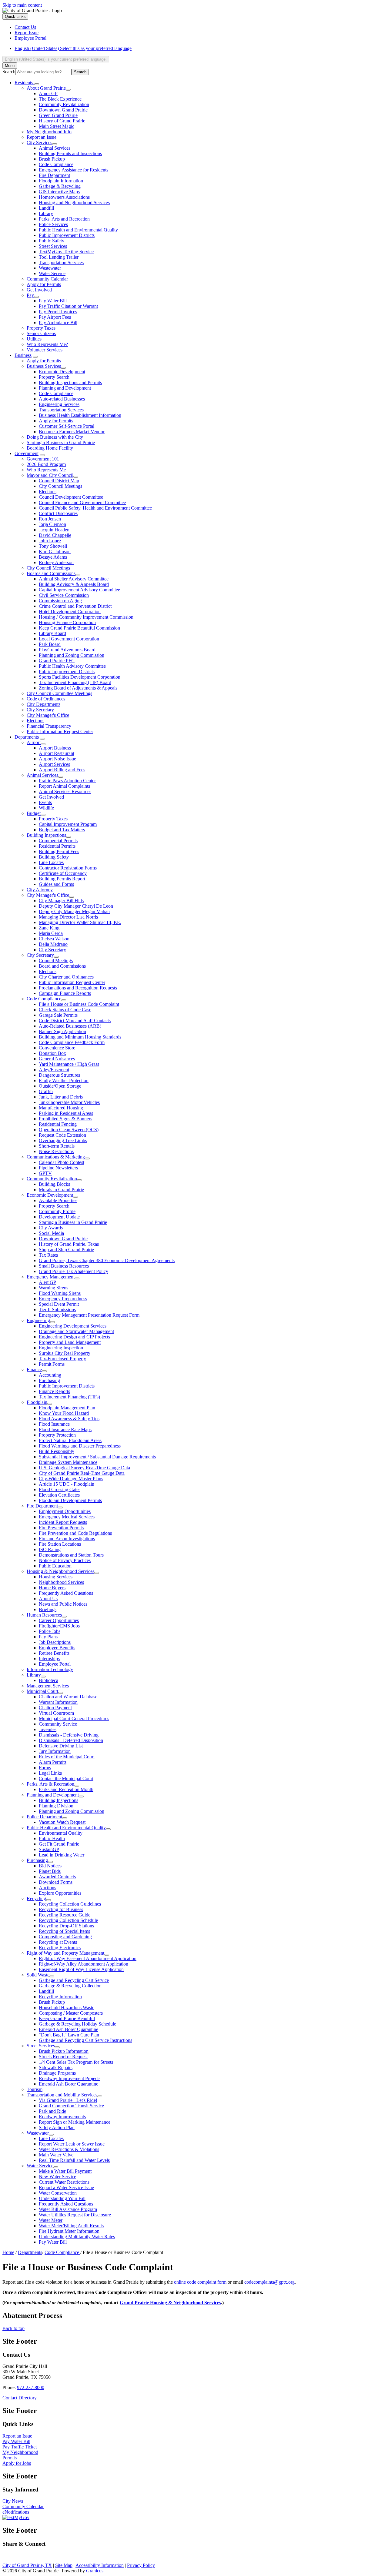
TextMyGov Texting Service (66, 252)
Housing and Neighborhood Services (74, 203)
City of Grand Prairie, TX (27, 2565)
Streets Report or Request (63, 2057)
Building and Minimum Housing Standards (80, 1037)
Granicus (95, 2571)
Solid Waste (38, 1975)
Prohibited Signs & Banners (65, 1119)
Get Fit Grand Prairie (59, 1844)
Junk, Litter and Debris (61, 1097)
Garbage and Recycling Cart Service (74, 1980)
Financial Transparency (49, 726)
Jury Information (55, 1751)
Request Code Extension (62, 1135)
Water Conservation (58, 2193)
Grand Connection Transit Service (71, 2106)
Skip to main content (22, 5)
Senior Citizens (41, 333)
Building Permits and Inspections (70, 153)
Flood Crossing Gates (60, 1489)
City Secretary (40, 710)
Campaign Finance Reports (65, 993)
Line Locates (51, 862)
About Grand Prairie (46, 88)
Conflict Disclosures (58, 513)
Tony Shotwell (53, 546)
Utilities (34, 339)
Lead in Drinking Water (62, 1855)
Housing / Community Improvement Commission (86, 617)
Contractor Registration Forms (68, 868)
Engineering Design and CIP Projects (74, 1337)
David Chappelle (55, 535)
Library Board (52, 633)
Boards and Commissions (51, 573)
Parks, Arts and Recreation (64, 219)
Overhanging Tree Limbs (63, 1140)
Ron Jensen (50, 519)
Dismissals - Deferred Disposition (71, 1740)
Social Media (51, 1233)
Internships (49, 1659)
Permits (10, 2458)
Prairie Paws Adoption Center (67, 781)
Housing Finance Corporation (67, 622)
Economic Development (62, 372)
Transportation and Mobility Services (62, 2095)
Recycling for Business (61, 1909)
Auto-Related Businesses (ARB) (70, 1026)
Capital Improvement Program (68, 824)
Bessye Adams (53, 557)
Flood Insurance (54, 1424)
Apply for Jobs (17, 2463)
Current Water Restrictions (64, 2182)
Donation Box (52, 1053)
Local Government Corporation (69, 639)
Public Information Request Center (60, 731)
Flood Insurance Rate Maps (65, 1429)
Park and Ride (52, 2111)
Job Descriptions (55, 1642)
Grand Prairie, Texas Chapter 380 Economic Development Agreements (107, 1260)
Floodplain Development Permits (70, 1500)
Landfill (46, 208)
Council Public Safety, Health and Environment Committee (95, 508)
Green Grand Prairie (58, 115)
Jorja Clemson (52, 524)
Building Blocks (54, 1184)
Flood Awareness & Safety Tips (69, 1419)
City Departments (43, 704)
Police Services (53, 224)
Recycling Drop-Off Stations (66, 1926)
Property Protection (57, 1435)
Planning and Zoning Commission (72, 655)
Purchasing (49, 1380)
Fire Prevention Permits (61, 1528)
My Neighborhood (20, 2452)
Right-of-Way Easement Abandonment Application (88, 1958)
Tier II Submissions (57, 1310)
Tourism (35, 2089)
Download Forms (56, 1882)
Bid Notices (50, 1866)
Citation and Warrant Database (68, 1697)
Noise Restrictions (56, 1151)
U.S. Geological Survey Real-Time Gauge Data (84, 1468)
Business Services (44, 366)
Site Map (64, 2565)
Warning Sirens (54, 1288)
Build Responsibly (57, 1451)
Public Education (55, 1566)
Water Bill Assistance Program (68, 2209)
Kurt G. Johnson (55, 552)
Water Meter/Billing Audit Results (71, 2226)
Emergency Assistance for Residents (74, 170)
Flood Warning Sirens (60, 1293)
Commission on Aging (60, 601)
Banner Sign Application (62, 1031)
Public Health (52, 1838)
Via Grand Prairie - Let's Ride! (68, 2100)
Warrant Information (58, 1702)
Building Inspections (46, 835)
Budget (34, 813)
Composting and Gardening (65, 1937)
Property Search (54, 377)
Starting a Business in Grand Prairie (61, 442)
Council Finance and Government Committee (82, 502)
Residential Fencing (58, 1124)
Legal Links (50, 1773)
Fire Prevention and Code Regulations (75, 1533)
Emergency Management (51, 1277)
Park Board (50, 644)
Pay (30, 295)
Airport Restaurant (57, 753)
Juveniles (48, 1729)
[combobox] (56, 59)
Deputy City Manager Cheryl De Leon (76, 906)
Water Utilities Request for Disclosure (75, 2215)
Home (8, 2252)
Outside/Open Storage (60, 1086)
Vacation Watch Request (62, 1822)
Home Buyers (52, 1588)
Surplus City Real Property (65, 1353)
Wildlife (46, 808)
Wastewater (50, 268)
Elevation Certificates (59, 1495)
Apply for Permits (44, 284)
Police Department (44, 1817)
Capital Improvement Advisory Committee (79, 590)
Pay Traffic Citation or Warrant (68, 306)
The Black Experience (60, 99)
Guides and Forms (56, 884)
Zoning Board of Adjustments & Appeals (78, 688)
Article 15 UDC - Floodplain (67, 1484)
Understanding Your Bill (62, 2198)
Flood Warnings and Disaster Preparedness (80, 1446)
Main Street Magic (57, 126)
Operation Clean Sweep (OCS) (69, 1130)
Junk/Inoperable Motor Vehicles (69, 1102)
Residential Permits (57, 846)
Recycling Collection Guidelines (70, 1904)
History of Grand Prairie (62, 121)
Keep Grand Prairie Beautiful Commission (79, 628)
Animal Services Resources (65, 791)
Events (45, 802)
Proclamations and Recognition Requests (78, 988)
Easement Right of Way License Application (81, 1969)
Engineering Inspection (61, 1348)
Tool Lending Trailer (59, 257)
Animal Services (55, 148)
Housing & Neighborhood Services (60, 1571)
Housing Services (56, 1577)
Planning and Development (65, 388)
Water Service (52, 273)
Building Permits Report (62, 879)
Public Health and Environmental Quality (78, 230)
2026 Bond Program (46, 464)
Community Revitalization (64, 104)
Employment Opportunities (65, 1511)
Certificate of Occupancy (63, 873)
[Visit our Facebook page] (7, 2558)
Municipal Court (42, 1691)
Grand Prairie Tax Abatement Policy (74, 1271)
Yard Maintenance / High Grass (69, 1064)
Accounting (50, 1375)
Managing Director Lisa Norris (68, 917)
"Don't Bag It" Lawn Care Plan (69, 2035)
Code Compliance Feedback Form (72, 1042)
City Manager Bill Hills (61, 901)
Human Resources (44, 1615)
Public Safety (52, 241)
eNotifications (16, 2512)
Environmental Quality (61, 1833)
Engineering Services (59, 404)
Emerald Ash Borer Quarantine (69, 2029)
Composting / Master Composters (71, 2013)
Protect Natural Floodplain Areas (70, 1440)
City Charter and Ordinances (66, 977)
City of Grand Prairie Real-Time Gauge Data (82, 1473)
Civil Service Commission (64, 595)
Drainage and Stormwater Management (76, 1331)
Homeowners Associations (64, 197)
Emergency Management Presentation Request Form (89, 1315)
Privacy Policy (141, 2565)
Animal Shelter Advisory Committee (74, 579)
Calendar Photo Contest (62, 1162)
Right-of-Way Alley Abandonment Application (84, 1964)
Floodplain (37, 1402)
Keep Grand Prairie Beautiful (67, 2018)
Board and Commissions (62, 966)
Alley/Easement (54, 1070)
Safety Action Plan (57, 2127)
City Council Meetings (60, 486)
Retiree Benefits (54, 1653)
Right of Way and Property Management (65, 1953)
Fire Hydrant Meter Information (69, 2231)
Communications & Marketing (56, 1157)
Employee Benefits (57, 1648)
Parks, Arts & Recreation (50, 1784)
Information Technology (50, 1669)
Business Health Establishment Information (80, 415)
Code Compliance (56, 164)
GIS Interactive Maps (59, 192)
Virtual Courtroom (56, 1713)
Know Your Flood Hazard (64, 1413)
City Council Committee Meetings (59, 693)
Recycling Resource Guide (65, 1915)
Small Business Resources (64, 1266)
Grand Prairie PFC (57, 661)
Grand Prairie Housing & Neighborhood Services (170, 2303)
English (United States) (73, 48)
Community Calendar (47, 279)
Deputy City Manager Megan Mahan (74, 911)
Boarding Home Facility (50, 448)
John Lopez (50, 541)
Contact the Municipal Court (66, 1778)
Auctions (47, 1888)
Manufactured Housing (61, 1108)
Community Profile (57, 1211)
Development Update (59, 1217)
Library (46, 213)
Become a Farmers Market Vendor (72, 432)
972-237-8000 (31, 2387)
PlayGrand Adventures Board (67, 650)
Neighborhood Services (61, 1582)
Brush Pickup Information (64, 2051)
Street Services (53, 246)
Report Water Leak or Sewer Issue (72, 2144)
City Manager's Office (48, 715)
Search (9, 72)
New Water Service (57, 2177)
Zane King (49, 928)
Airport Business (55, 748)
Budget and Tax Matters (62, 830)
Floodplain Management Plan (67, 1408)
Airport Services (54, 764)
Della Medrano (53, 944)
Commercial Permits (58, 841)
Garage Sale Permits (58, 1015)
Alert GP (47, 1282)
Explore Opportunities (60, 1893)
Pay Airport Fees (55, 317)
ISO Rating (50, 1549)
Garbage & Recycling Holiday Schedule (77, 2024)
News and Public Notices (63, 1604)
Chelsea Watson (54, 939)
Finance (34, 1369)
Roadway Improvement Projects (70, 2078)
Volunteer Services (45, 350)
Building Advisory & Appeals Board (74, 584)
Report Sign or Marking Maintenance (75, 2122)
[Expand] (37, 84)
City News (13, 2501)
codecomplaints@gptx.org (269, 2282)
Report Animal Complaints (64, 786)
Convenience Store (57, 1048)
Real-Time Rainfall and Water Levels (74, 2160)
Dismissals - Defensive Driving (69, 1735)
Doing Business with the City (55, 437)
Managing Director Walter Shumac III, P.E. (80, 922)
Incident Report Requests (63, 1522)
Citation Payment (55, 1708)
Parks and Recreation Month (66, 1789)
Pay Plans (48, 1637)
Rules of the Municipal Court (67, 1757)
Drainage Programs (57, 2073)
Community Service (58, 1724)
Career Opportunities (59, 1620)
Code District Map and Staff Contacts (75, 1020)
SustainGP (49, 1849)
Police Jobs (50, 1631)
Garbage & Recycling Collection (70, 1986)
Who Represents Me (46, 470)
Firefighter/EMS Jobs (59, 1626)
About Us (48, 1599)
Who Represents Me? (47, 344)
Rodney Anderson (56, 562)
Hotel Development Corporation (70, 612)
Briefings (48, 1609)
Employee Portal (55, 1664)
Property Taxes (41, 328)
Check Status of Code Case (65, 1010)
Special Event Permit (59, 1304)
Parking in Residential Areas (66, 1113)
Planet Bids (50, 1871)
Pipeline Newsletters (58, 1168)
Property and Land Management (70, 1342)
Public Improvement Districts (67, 235)
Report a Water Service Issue (66, 2187)
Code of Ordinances (46, 699)
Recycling (36, 1898)
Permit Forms (52, 1364)
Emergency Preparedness (63, 1299)
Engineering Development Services (73, 1326)
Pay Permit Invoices (58, 312)
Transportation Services (61, 263)
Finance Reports (54, 1391)
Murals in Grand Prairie (61, 1190)
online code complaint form (200, 2282)
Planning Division (56, 1806)
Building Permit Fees (59, 851)
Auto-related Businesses (62, 399)
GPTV (45, 1173)
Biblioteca (48, 1680)
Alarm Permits (53, 1762)
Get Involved (39, 290)
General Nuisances (57, 1059)
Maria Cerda (51, 933)
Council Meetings (56, 961)
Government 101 (43, 459)
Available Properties (58, 1200)
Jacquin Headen (54, 530)
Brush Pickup (52, 159)
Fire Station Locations (60, 1544)
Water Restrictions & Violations (69, 2149)
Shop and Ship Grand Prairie (66, 1250)
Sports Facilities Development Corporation (80, 677)
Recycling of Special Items (64, 1931)
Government (27, 453)
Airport (34, 742)
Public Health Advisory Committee (72, 666)
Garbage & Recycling (60, 186)
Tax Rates (48, 1255)
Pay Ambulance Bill (58, 322)
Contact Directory (20, 2398)
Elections (48, 492)
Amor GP (48, 93)
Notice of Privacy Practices (65, 1560)
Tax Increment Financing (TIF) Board (75, 682)
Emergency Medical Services (67, 1517)
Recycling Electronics (60, 1948)
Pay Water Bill (53, 301)
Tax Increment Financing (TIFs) (69, 1397)
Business (23, 355)
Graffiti (46, 1091)
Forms (45, 1768)
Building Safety (54, 857)
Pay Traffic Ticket (20, 2447)
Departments (27, 737)
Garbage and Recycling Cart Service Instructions (85, 2040)
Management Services (48, 1686)
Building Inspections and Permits (70, 382)
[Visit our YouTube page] (38, 2558)
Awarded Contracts (57, 1877)
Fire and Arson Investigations (67, 1539)
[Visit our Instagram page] (20, 2558)
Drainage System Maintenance (68, 1462)
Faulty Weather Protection (64, 1080)
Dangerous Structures (59, 1075)
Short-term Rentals (57, 1146)
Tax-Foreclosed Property (62, 1359)
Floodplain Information (61, 181)
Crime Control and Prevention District (75, 606)
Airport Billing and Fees (62, 770)
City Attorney (40, 890)
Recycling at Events (58, 1942)
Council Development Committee (71, 497)
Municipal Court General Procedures (74, 1718)
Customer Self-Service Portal (67, 426)
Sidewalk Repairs (56, 2067)
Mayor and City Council (50, 475)
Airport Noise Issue (57, 759)
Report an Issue (42, 137)
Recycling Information (60, 1997)
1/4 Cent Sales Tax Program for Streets (76, 2062)
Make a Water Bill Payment (65, 2171)
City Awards (51, 1228)
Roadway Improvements (62, 2117)
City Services (39, 143)
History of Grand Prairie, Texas (69, 1244)
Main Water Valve (56, 2155)
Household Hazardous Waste (67, 2008)
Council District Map (59, 481)
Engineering (38, 1320)
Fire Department (54, 175)
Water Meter (51, 2220)
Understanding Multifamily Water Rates (77, 2237)
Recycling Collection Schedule (68, 1920)
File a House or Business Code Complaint (79, 1004)
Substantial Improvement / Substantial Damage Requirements (97, 1457)
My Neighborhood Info (49, 132)
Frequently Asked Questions (66, 1593)
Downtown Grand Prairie (63, 110)
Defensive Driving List (61, 1746)
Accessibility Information (100, 2565)
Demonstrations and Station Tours (71, 1555)
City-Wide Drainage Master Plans (71, 1479)
